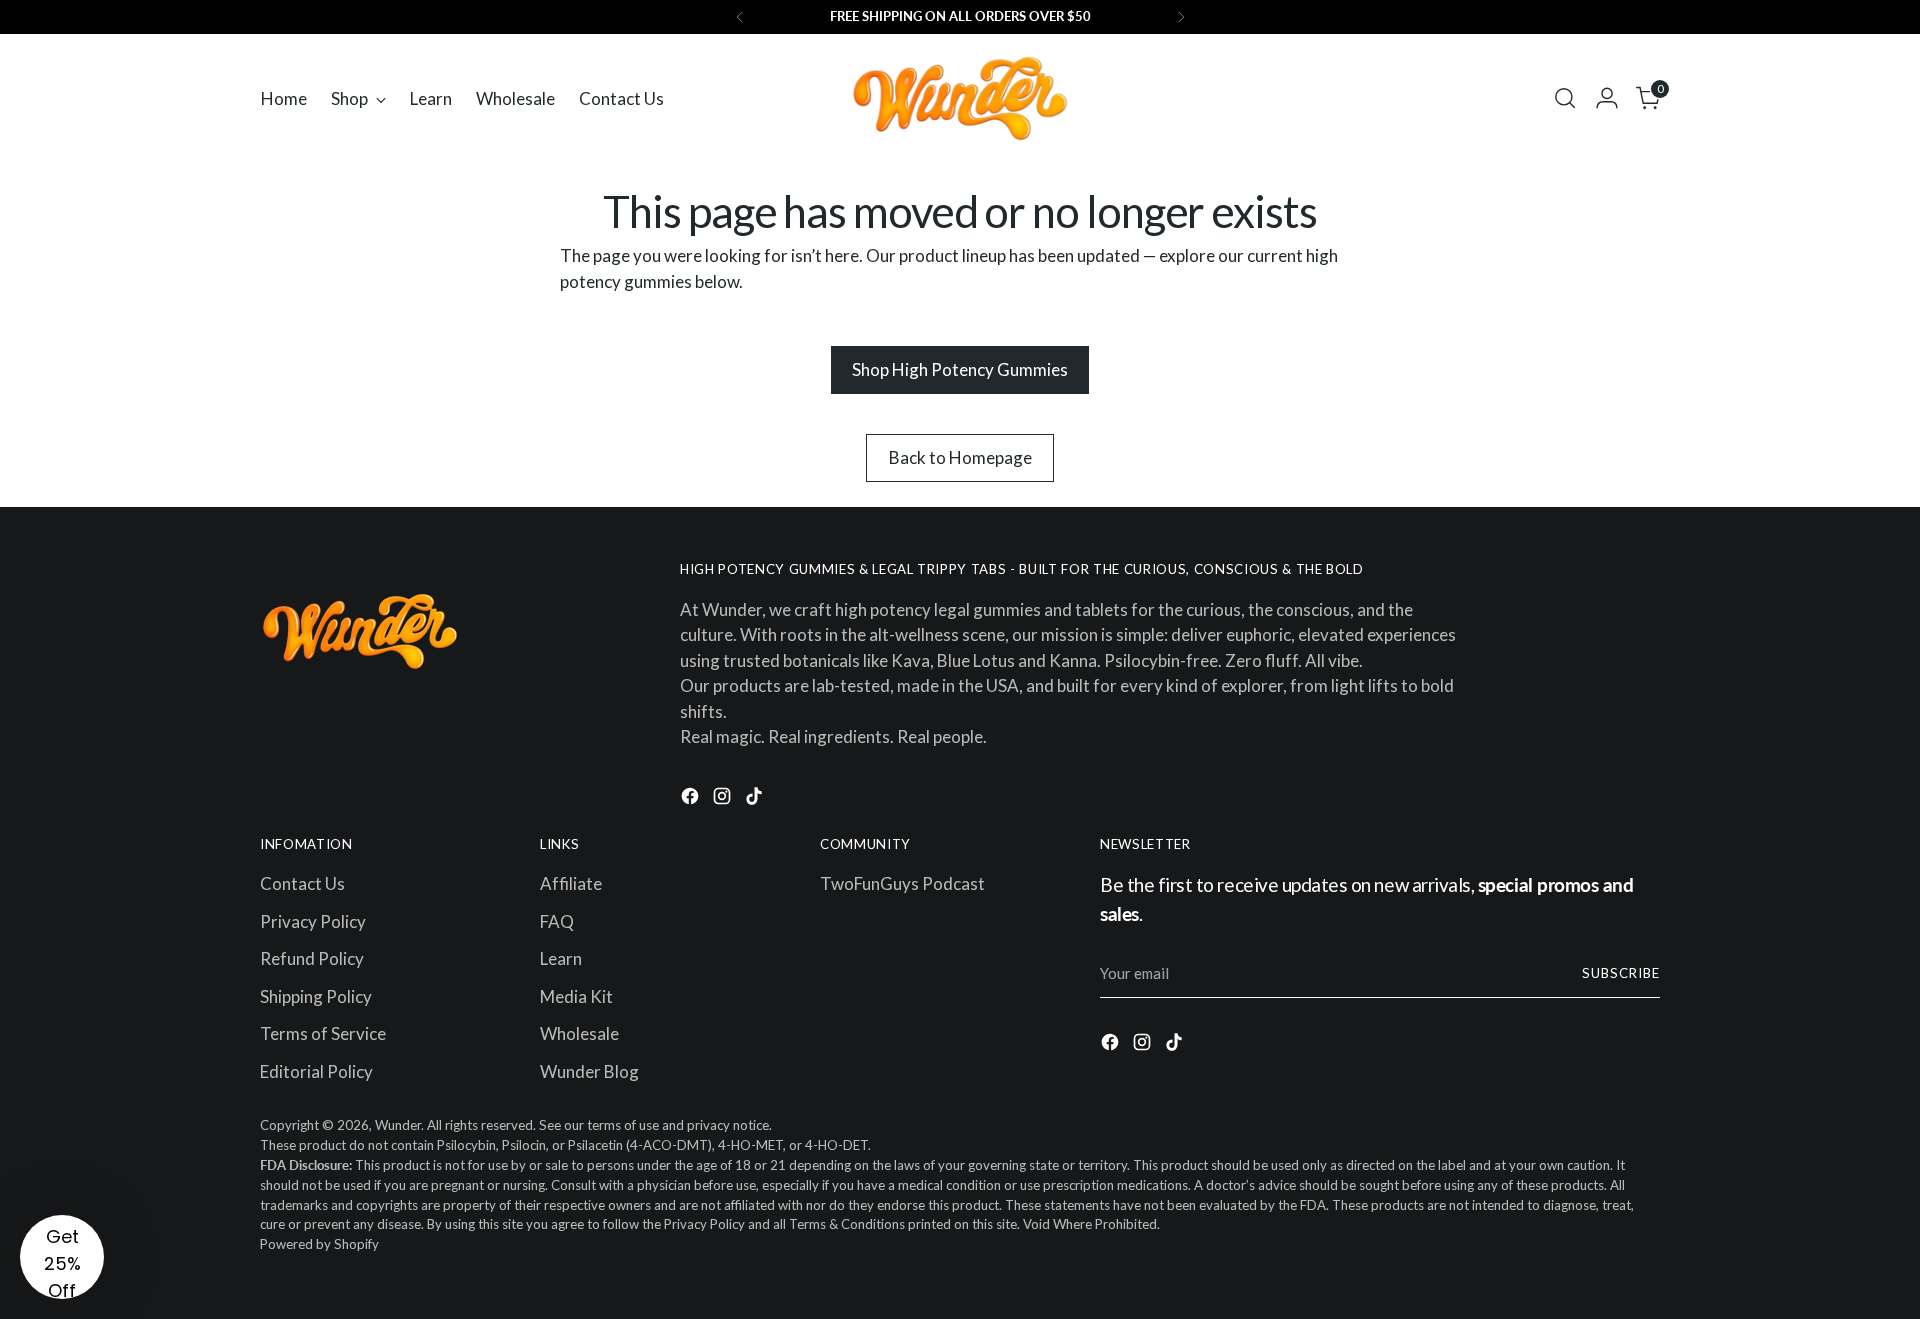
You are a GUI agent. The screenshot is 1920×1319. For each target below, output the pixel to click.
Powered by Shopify (319, 1244)
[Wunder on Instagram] (724, 799)
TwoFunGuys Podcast (902, 883)
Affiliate (571, 883)
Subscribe (1621, 973)
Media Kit (576, 996)
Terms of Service (323, 1033)
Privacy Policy (313, 921)
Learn (561, 958)
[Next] (1181, 17)
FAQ (557, 921)
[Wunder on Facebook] (692, 799)
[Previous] (740, 17)
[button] (62, 1257)
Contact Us (302, 883)
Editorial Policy (316, 1071)
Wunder (398, 1125)
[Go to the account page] (1607, 98)
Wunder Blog (589, 1071)
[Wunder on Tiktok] (756, 799)
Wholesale (579, 1033)
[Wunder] (960, 98)
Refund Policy (312, 958)
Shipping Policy (316, 996)
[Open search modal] (1565, 98)
